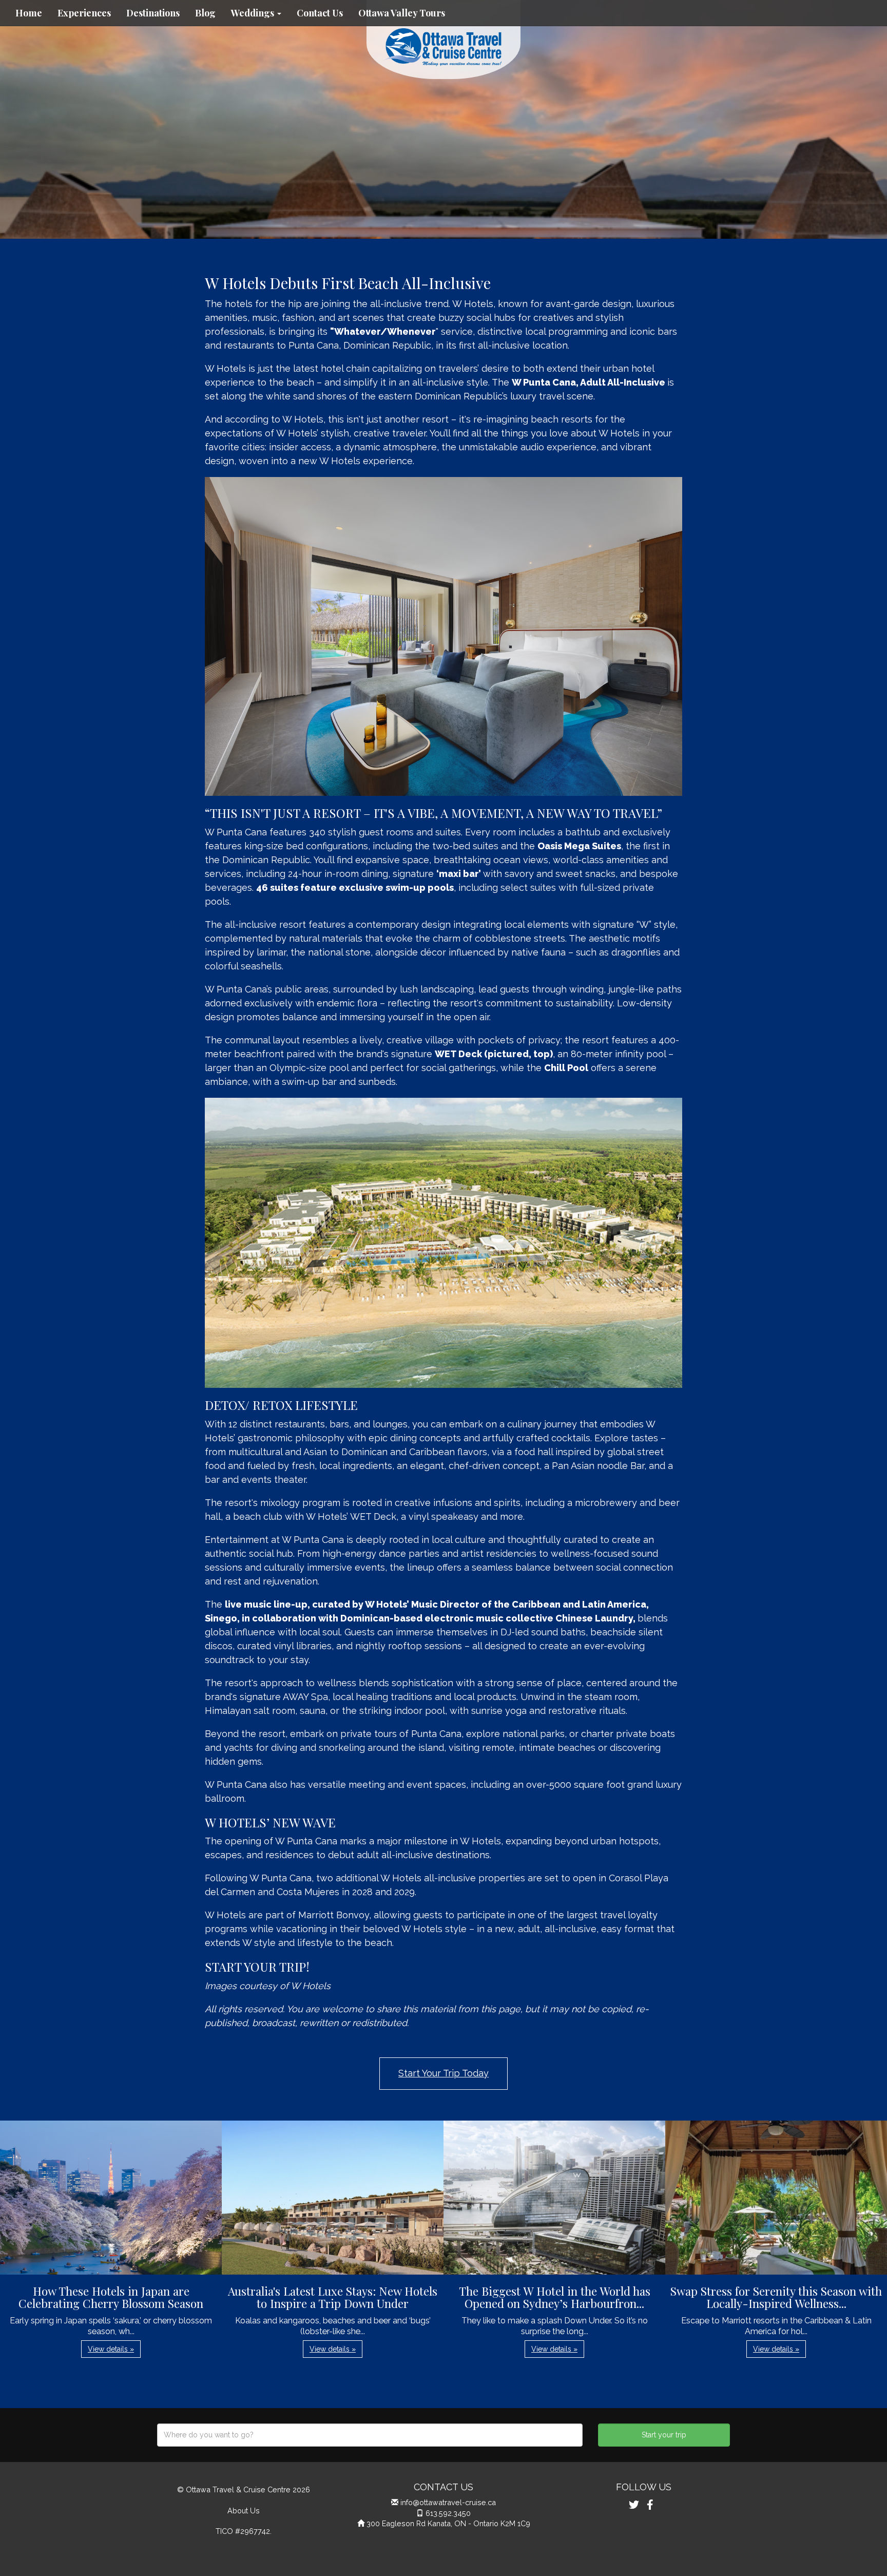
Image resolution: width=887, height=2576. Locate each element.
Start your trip (664, 2435)
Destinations (153, 13)
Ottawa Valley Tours (402, 13)
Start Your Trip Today (444, 2073)
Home (29, 13)
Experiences (84, 13)
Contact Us (320, 13)
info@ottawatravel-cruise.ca (448, 2502)
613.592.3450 (448, 2513)
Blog (205, 13)
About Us (244, 2511)
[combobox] (370, 2435)
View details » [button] (111, 2349)
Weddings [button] (254, 13)
